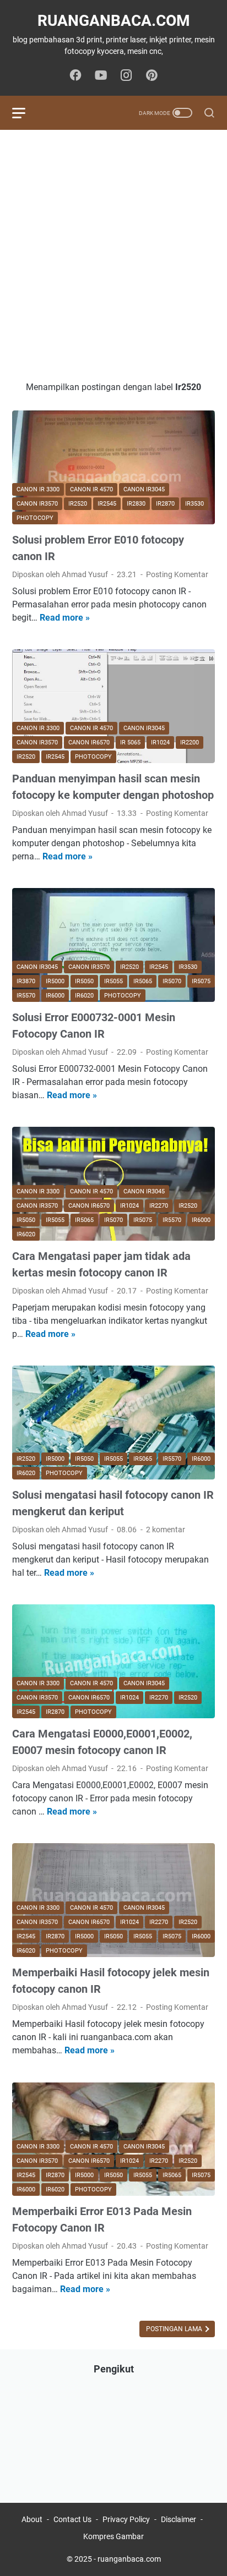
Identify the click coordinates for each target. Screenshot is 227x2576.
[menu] (25, 113)
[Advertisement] (113, 255)
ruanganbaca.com (114, 21)
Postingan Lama (175, 2329)
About (32, 2519)
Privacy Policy (126, 2519)
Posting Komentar (177, 574)
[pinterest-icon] (152, 76)
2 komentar (166, 1530)
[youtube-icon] (101, 76)
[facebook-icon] (75, 76)
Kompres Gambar (113, 2536)
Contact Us (72, 2519)
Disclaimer (179, 2519)
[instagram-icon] (126, 76)
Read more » (65, 618)
